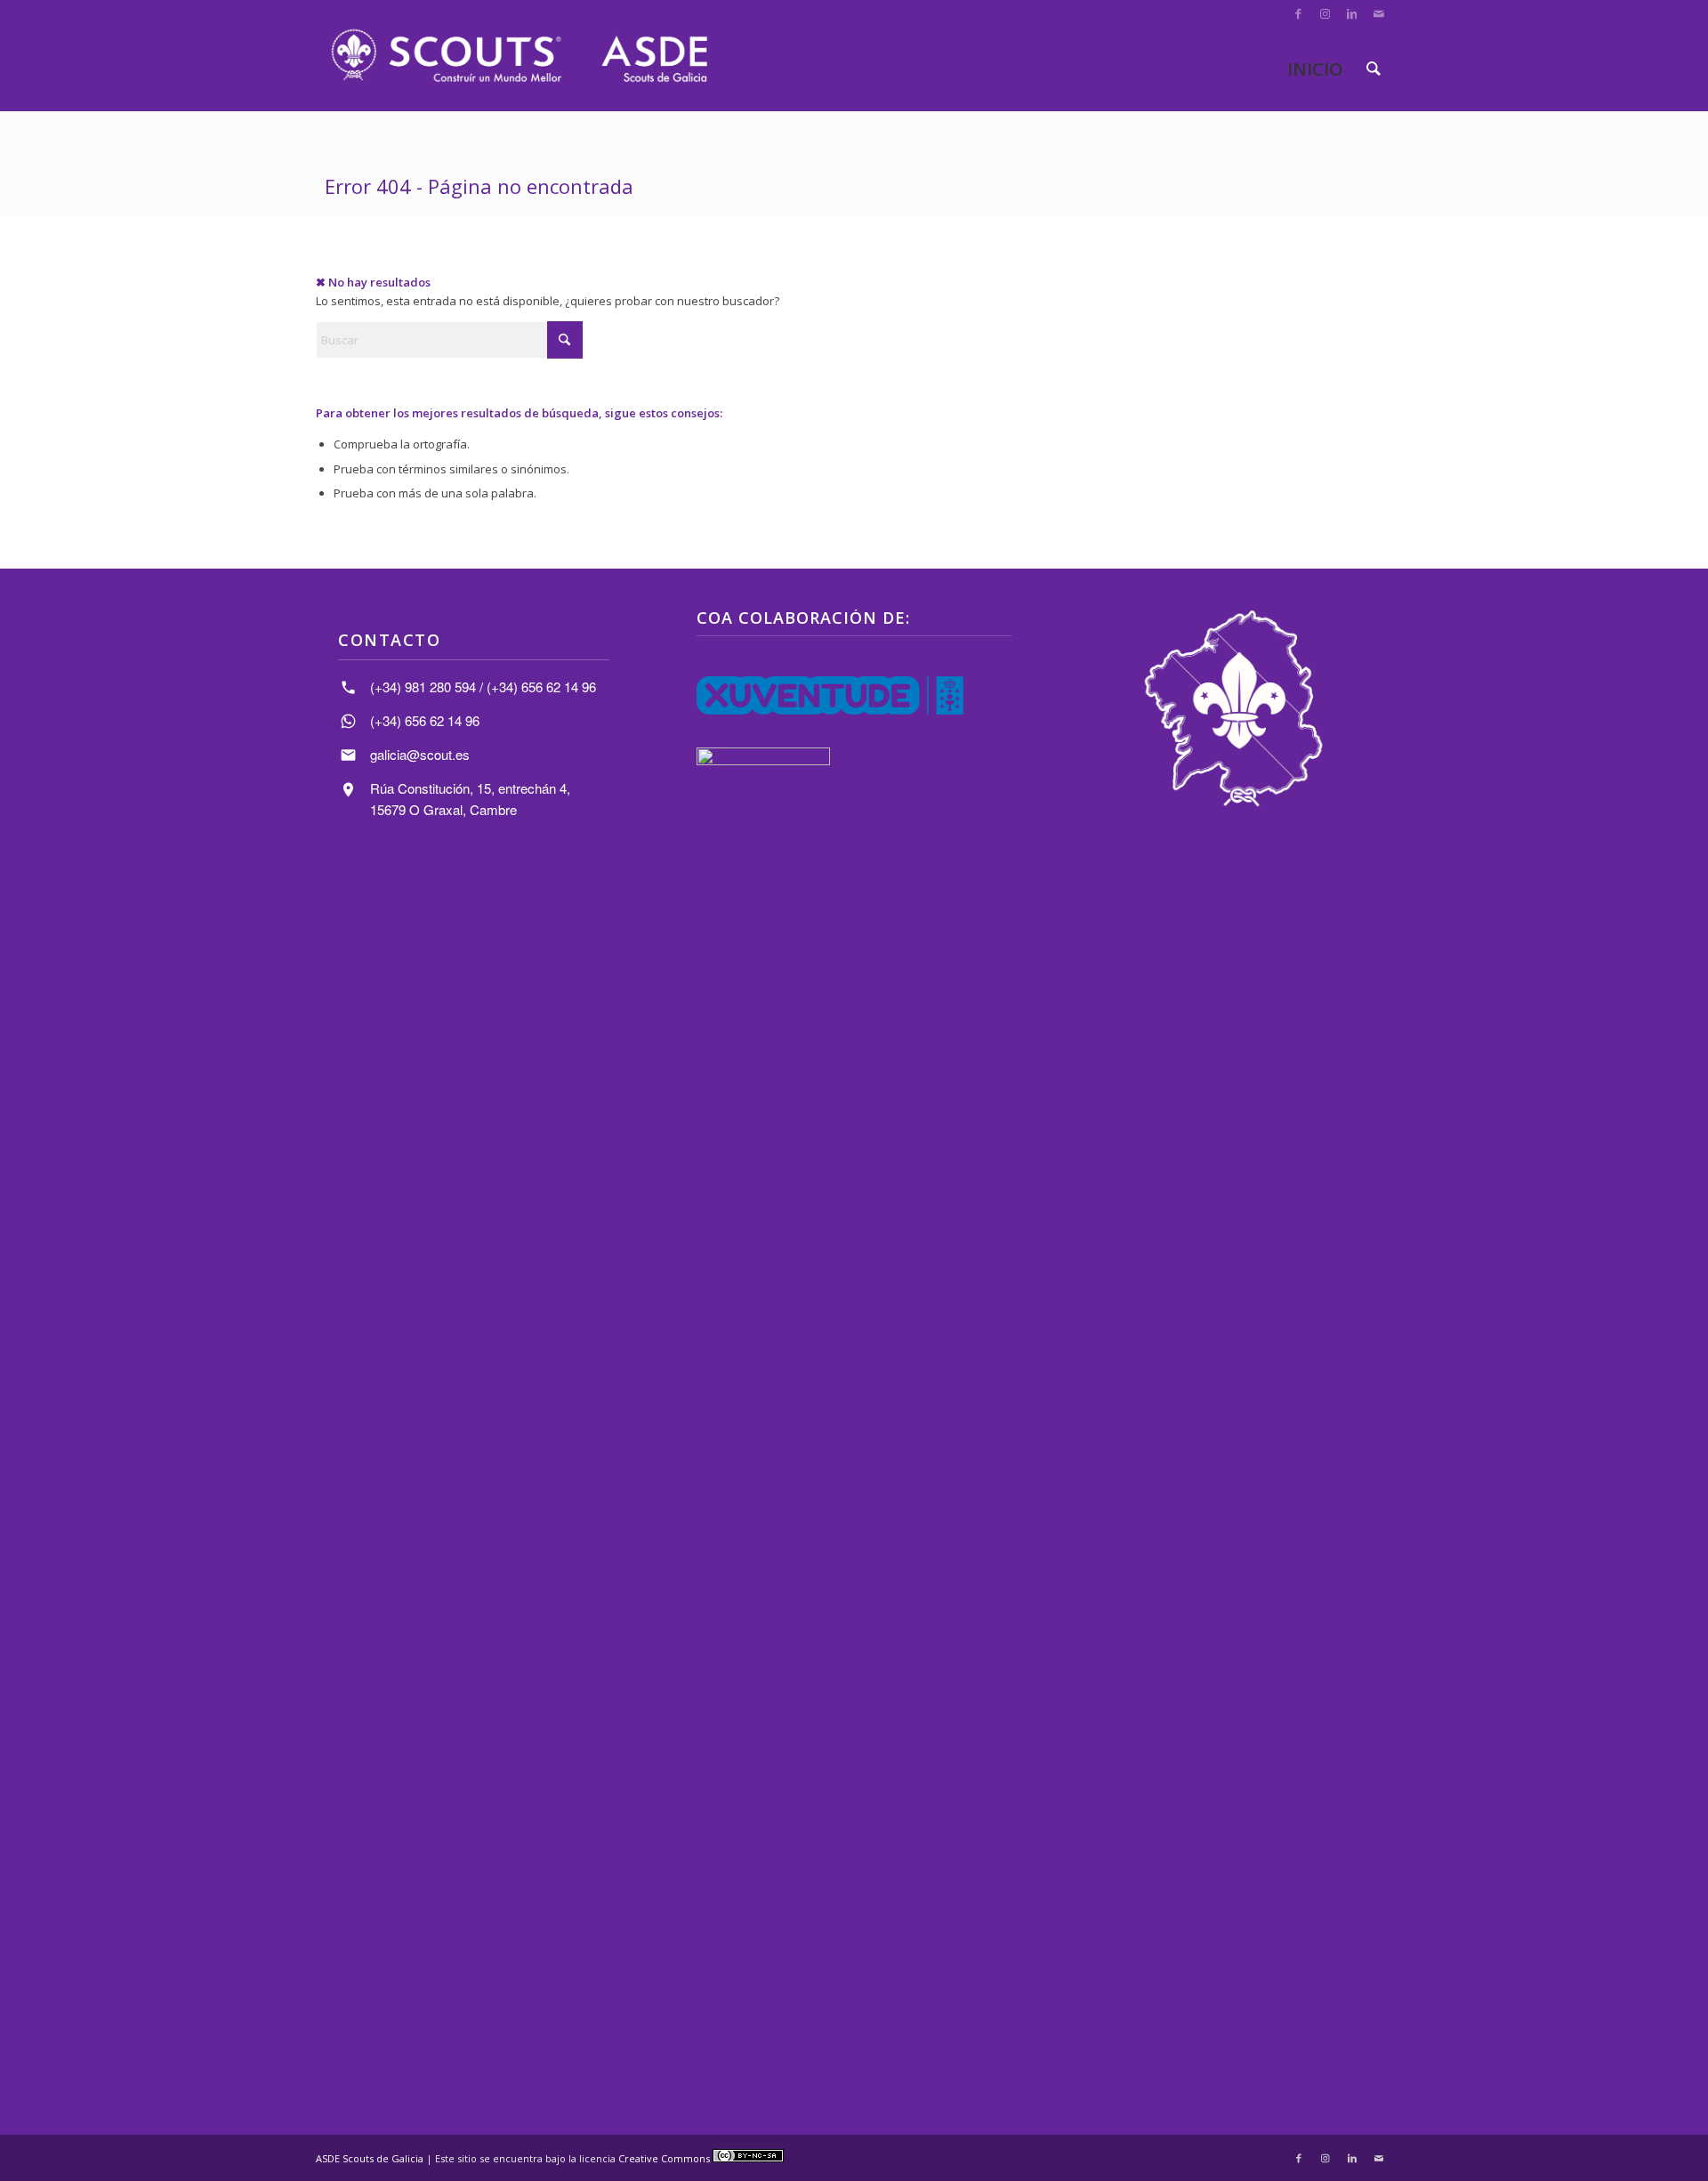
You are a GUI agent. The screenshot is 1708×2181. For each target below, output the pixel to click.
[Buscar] (1374, 69)
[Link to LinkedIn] (1352, 13)
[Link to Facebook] (1298, 13)
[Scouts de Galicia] (518, 56)
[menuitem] (1374, 69)
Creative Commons (665, 2158)
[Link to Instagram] (1325, 13)
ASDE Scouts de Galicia (370, 2158)
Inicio (1315, 69)
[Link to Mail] (1379, 13)
